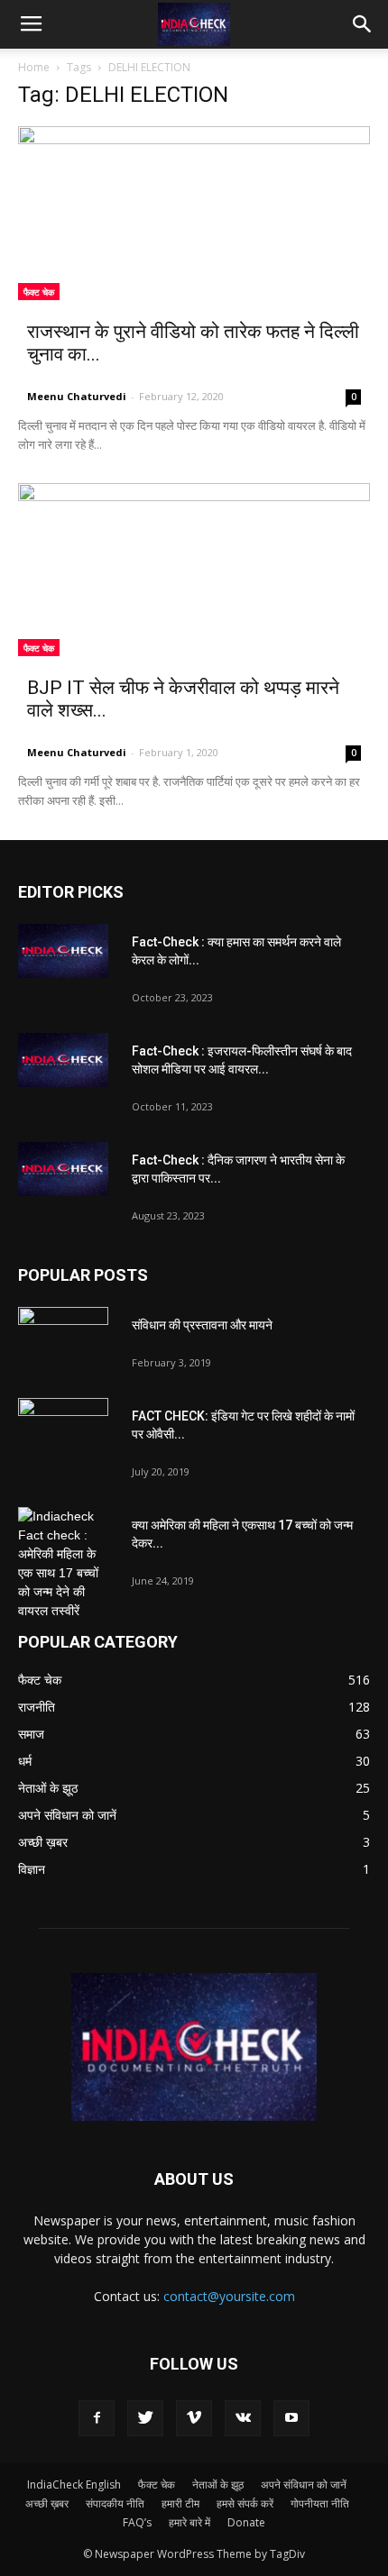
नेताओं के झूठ (218, 2485)
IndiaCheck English (74, 2485)
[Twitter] (145, 2418)
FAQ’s (137, 2522)
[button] (363, 24)
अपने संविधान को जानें (304, 2485)
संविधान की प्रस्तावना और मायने (202, 1325)
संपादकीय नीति (115, 2503)
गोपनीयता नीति (320, 2503)
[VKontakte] (243, 2418)
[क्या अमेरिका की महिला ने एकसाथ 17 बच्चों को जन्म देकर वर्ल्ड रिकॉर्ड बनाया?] (63, 1564)
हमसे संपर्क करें (245, 2503)
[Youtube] (291, 2418)
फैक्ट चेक (39, 292)
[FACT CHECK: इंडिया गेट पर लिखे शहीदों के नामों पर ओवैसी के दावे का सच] (63, 1430)
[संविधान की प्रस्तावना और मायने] (63, 1338)
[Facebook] (97, 2418)
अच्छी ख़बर (47, 2503)
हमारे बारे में (189, 2522)
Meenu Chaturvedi (77, 396)
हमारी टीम (180, 2503)
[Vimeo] (194, 2418)
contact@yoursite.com (229, 2296)
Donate (246, 2522)
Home (34, 67)
